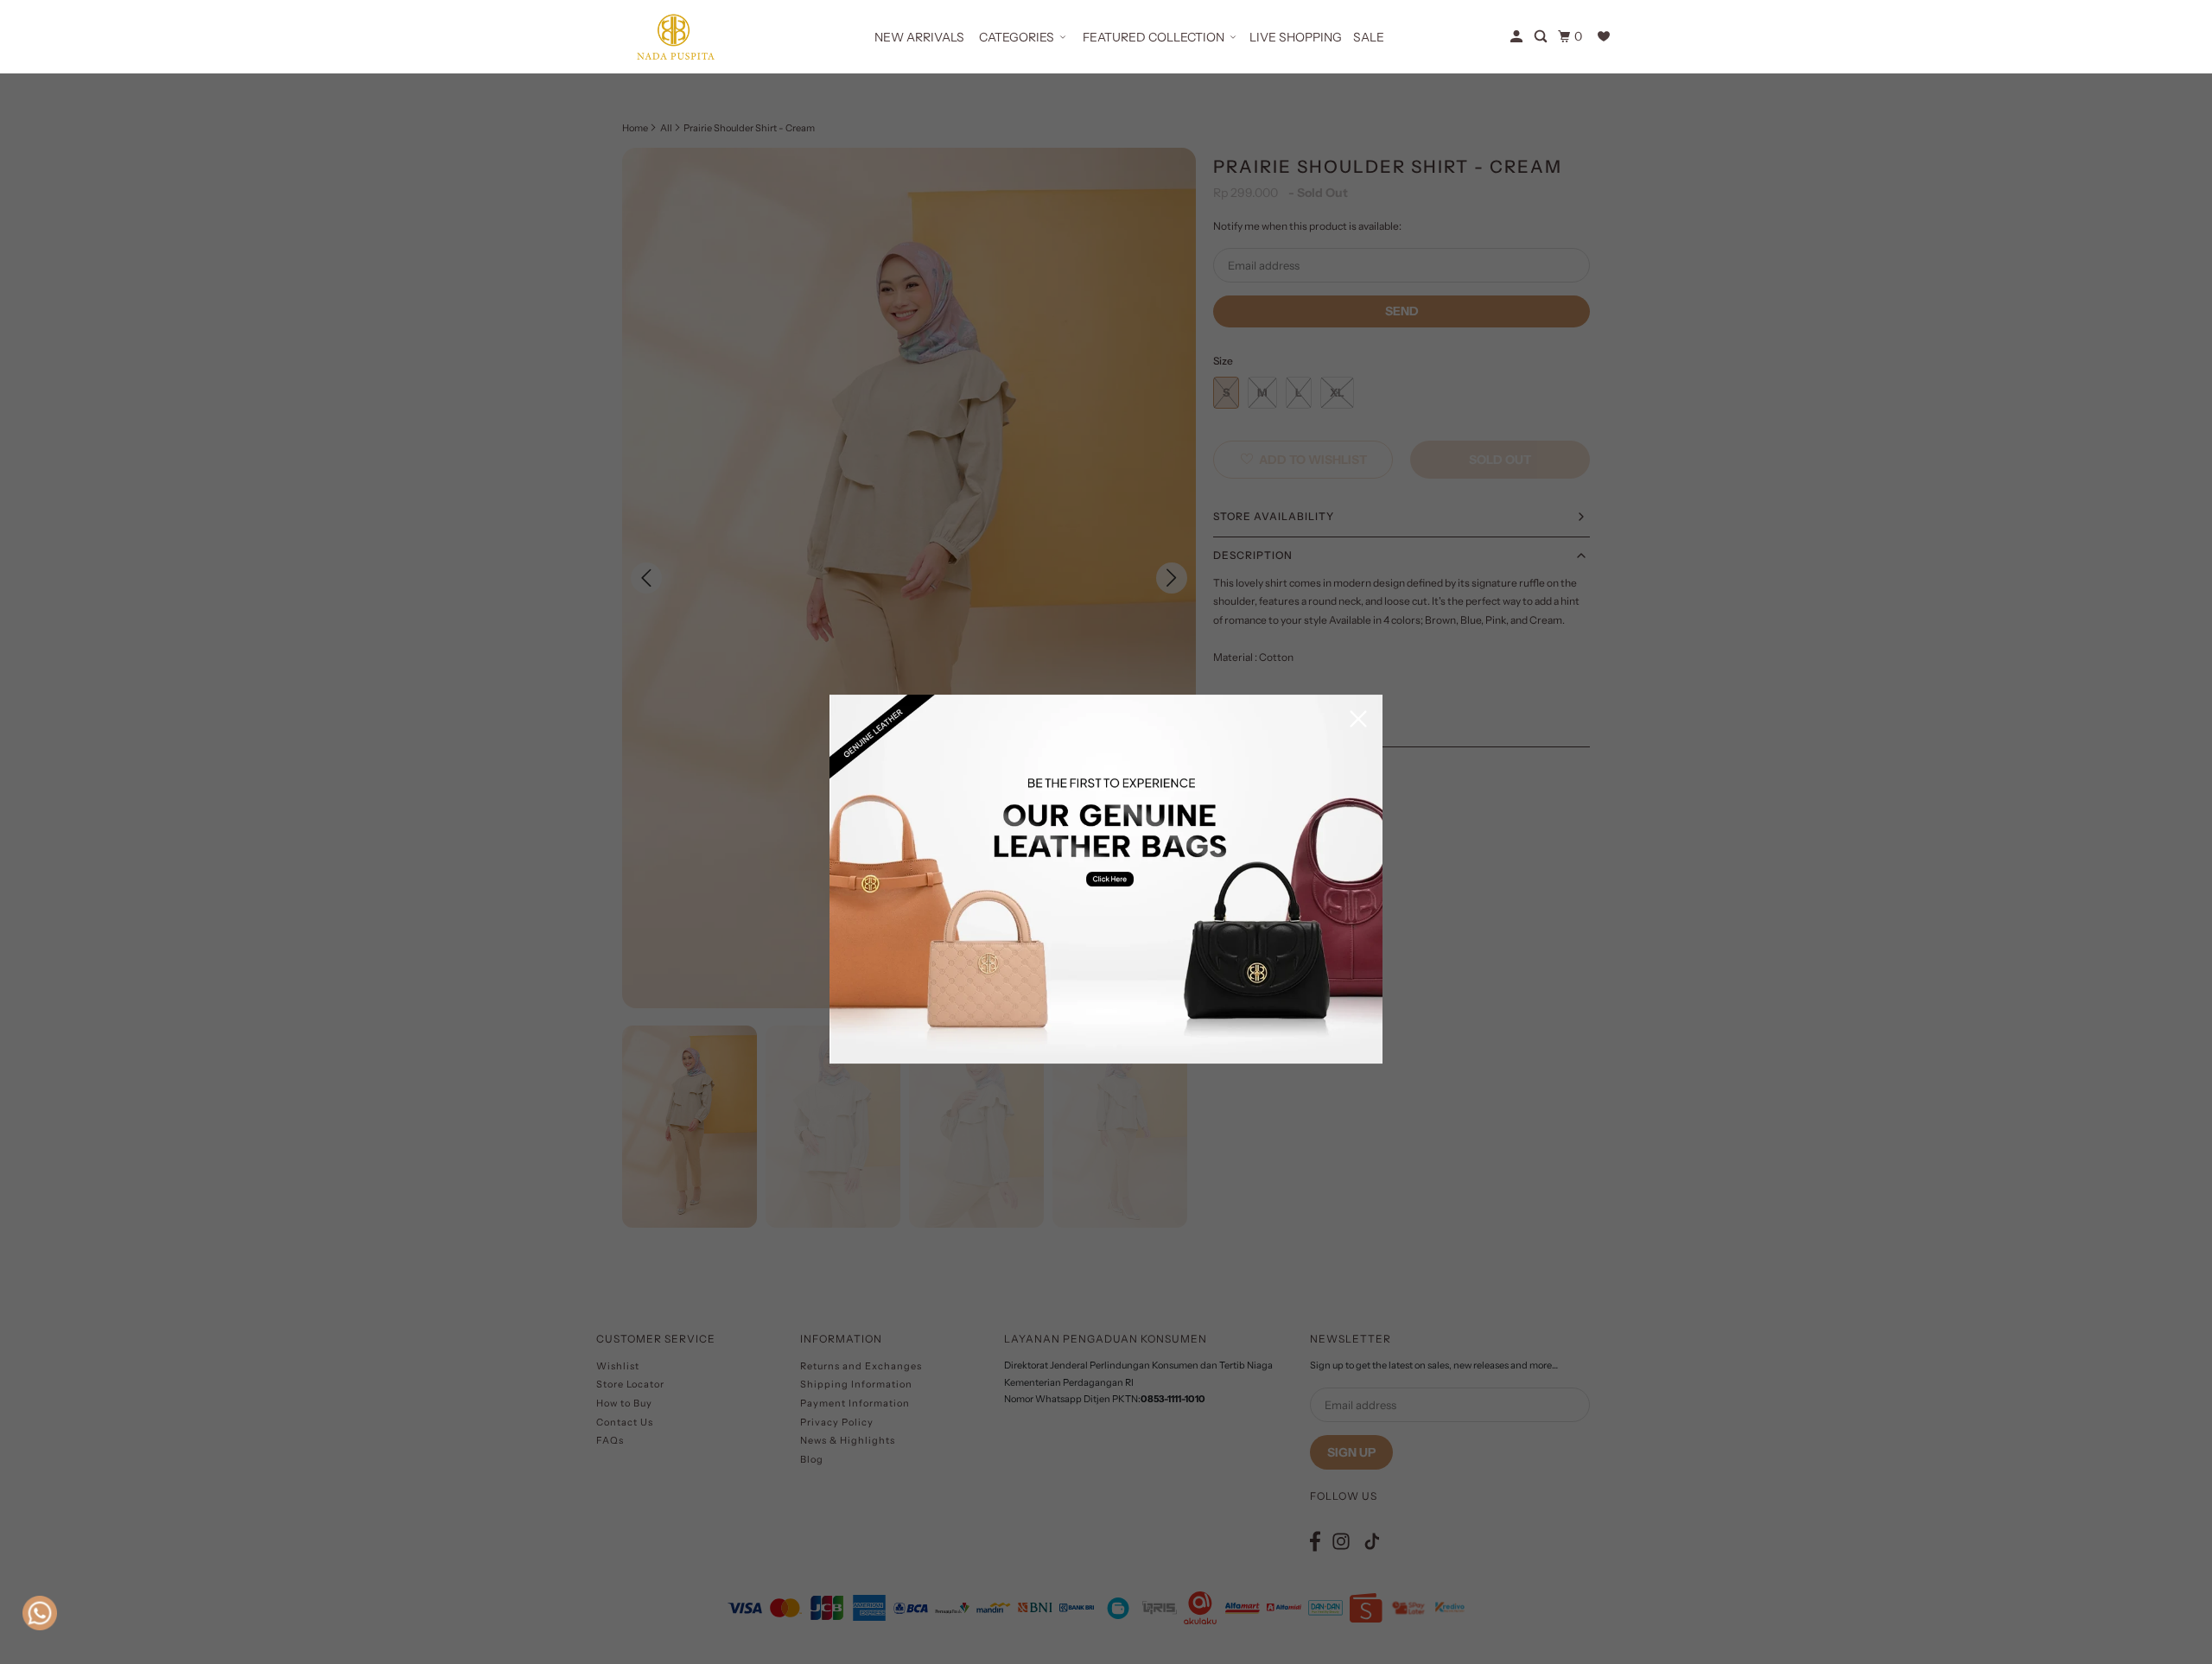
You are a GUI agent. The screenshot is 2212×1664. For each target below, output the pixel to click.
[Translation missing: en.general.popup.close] (1358, 720)
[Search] (1542, 37)
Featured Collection (1154, 37)
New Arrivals (919, 37)
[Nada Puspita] (674, 37)
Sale (1369, 37)
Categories (1017, 37)
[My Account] (1518, 37)
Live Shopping (1296, 37)
